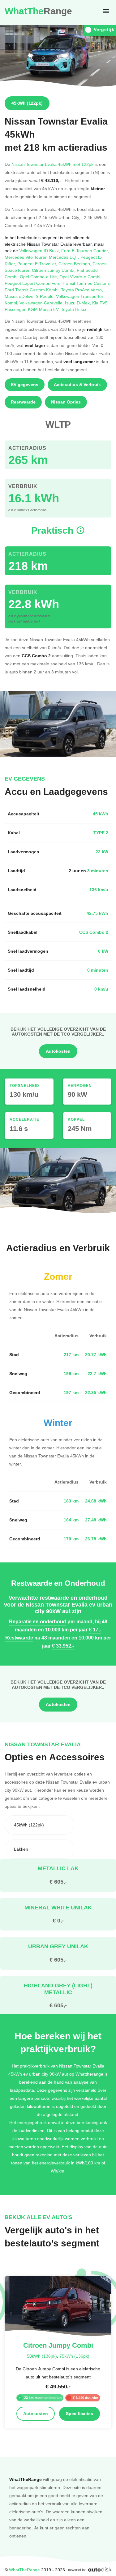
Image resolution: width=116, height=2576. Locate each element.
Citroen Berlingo (75, 264)
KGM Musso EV (44, 309)
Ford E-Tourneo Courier (85, 251)
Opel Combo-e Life (40, 277)
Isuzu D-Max (79, 303)
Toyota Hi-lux (74, 309)
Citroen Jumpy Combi (54, 270)
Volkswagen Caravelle (42, 303)
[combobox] (39, 1825)
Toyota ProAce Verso (82, 290)
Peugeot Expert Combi (28, 283)
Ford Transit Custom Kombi (33, 290)
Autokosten (58, 1051)
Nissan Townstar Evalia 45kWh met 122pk (52, 164)
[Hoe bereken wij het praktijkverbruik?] (80, 530)
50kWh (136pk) (42, 2356)
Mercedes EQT (65, 257)
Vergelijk (104, 30)
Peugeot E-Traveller (38, 264)
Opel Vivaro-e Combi (80, 277)
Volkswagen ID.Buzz (40, 251)
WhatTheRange (24, 2570)
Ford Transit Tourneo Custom (81, 283)
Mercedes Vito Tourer (27, 257)
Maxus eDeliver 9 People (30, 296)
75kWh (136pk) (74, 2356)
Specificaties (79, 2414)
